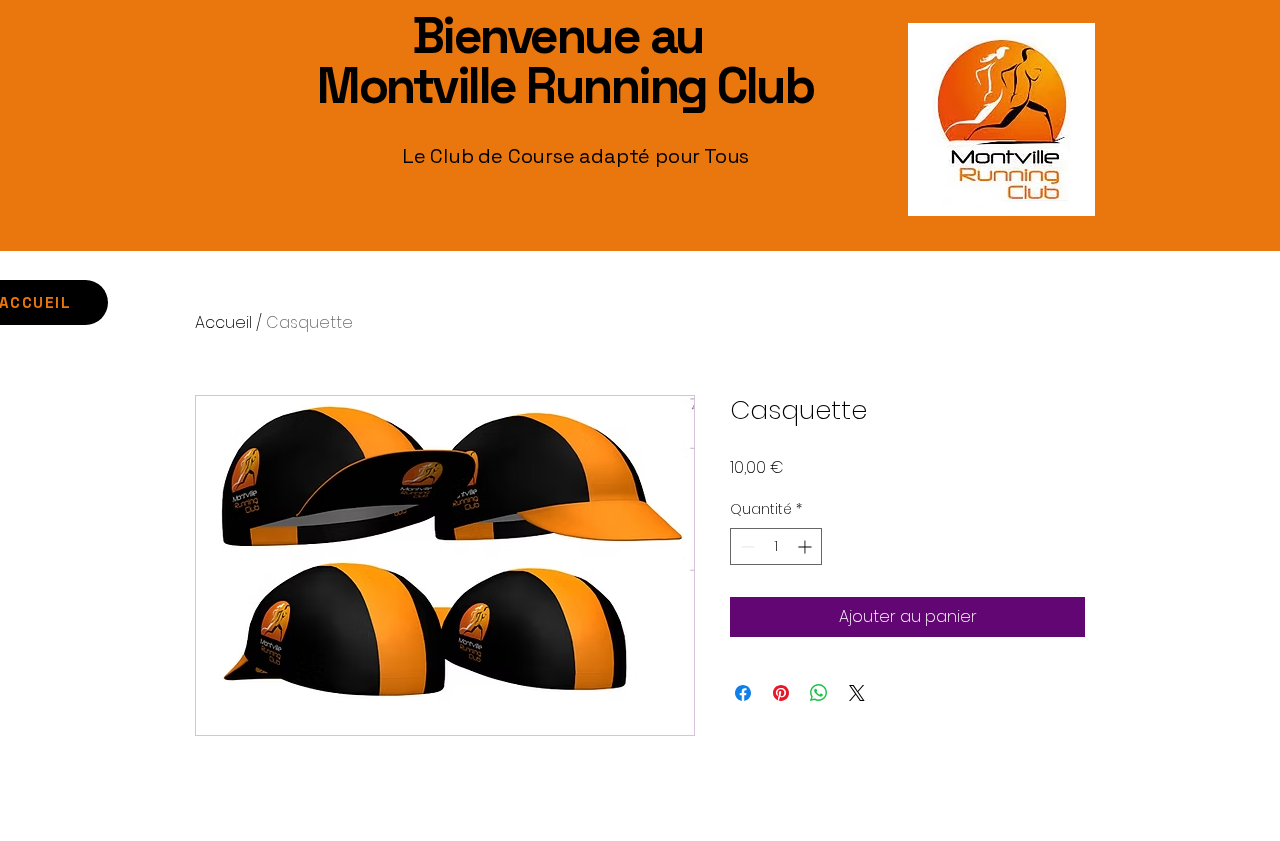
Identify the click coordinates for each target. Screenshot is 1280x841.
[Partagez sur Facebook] (743, 693)
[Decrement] (745, 546)
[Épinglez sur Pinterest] (781, 693)
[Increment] (806, 546)
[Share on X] (857, 693)
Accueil (223, 322)
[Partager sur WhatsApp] (819, 693)
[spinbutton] (776, 546)
